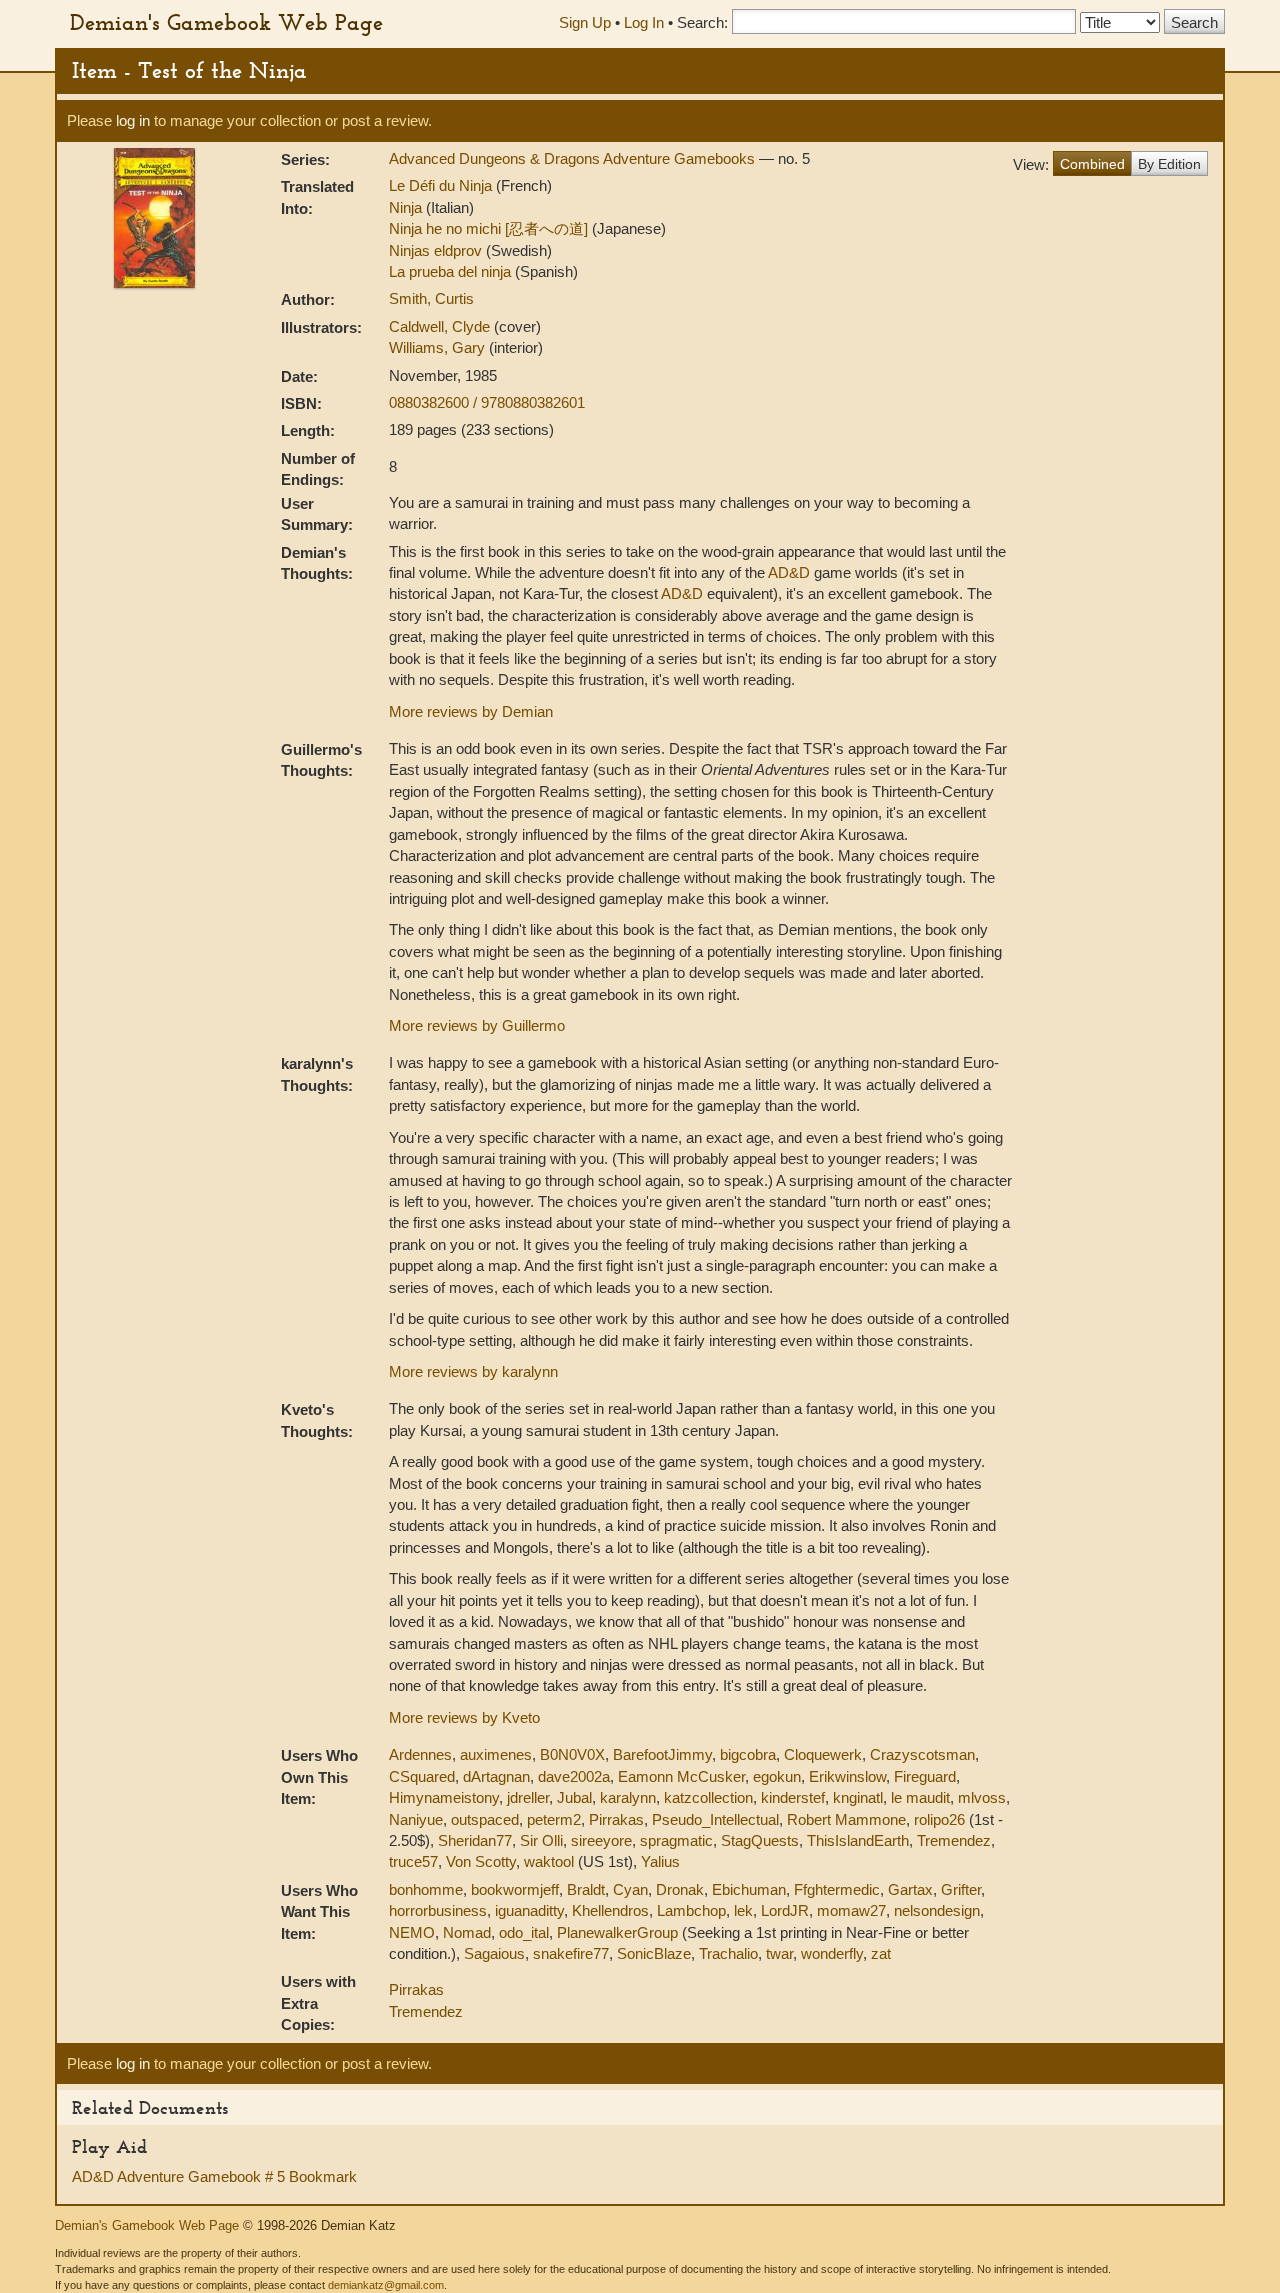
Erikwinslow (847, 1776)
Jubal (574, 1797)
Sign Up (585, 22)
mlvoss (982, 1797)
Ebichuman (749, 1889)
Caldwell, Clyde (441, 326)
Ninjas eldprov (437, 250)
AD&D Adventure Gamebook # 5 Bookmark (214, 2176)
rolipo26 (939, 1819)
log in (133, 120)
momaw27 (851, 1910)
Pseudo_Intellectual (715, 1819)
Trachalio (728, 1953)
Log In (644, 22)
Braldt (586, 1889)
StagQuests (760, 1840)
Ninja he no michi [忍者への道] (490, 228)
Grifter (961, 1889)
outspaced (485, 1819)
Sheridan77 (475, 1840)
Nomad (467, 1932)
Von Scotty (481, 1861)
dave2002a (574, 1776)
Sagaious (494, 1953)
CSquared (422, 1776)
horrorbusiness (438, 1910)
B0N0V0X (572, 1754)
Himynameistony (444, 1797)
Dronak (680, 1889)
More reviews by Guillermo (477, 1025)
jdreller (528, 1797)
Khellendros (610, 1910)
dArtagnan (496, 1776)
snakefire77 (571, 1953)
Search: (702, 22)
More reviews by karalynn (473, 1371)
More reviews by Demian (471, 711)
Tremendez (954, 1840)
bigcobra (748, 1754)
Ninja (407, 207)
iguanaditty (529, 1910)
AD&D (789, 572)
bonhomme (426, 1889)
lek (743, 1910)
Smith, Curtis (431, 298)
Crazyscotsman (922, 1754)
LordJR (785, 1910)
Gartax (910, 1889)
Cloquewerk (823, 1754)
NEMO (412, 1932)
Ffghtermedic (837, 1889)
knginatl (858, 1797)
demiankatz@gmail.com (386, 2285)
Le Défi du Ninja (442, 185)
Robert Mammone (846, 1819)
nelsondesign (937, 1910)
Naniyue (416, 1819)
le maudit (920, 1797)
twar (779, 1953)
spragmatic (676, 1840)
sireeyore (601, 1840)
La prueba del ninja (452, 271)
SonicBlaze (654, 1953)
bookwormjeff (515, 1889)
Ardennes (420, 1754)
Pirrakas (616, 1819)
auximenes (496, 1754)
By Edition (1169, 164)
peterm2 (554, 1819)
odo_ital (524, 1932)
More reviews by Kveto (464, 1717)
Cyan (630, 1889)
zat (881, 1953)
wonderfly (832, 1953)
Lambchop (691, 1910)
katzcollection (708, 1797)
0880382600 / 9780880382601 (487, 402)
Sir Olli (541, 1840)
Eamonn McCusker (681, 1776)
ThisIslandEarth (858, 1840)
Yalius (660, 1861)
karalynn (628, 1797)
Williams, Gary (439, 347)
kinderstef (793, 1797)
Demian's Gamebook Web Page (226, 22)
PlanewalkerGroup (617, 1932)
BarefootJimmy (662, 1754)
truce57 (413, 1861)
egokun (777, 1776)
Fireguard (925, 1776)
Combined (1092, 164)
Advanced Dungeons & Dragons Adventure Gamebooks (574, 158)
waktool (549, 1861)
